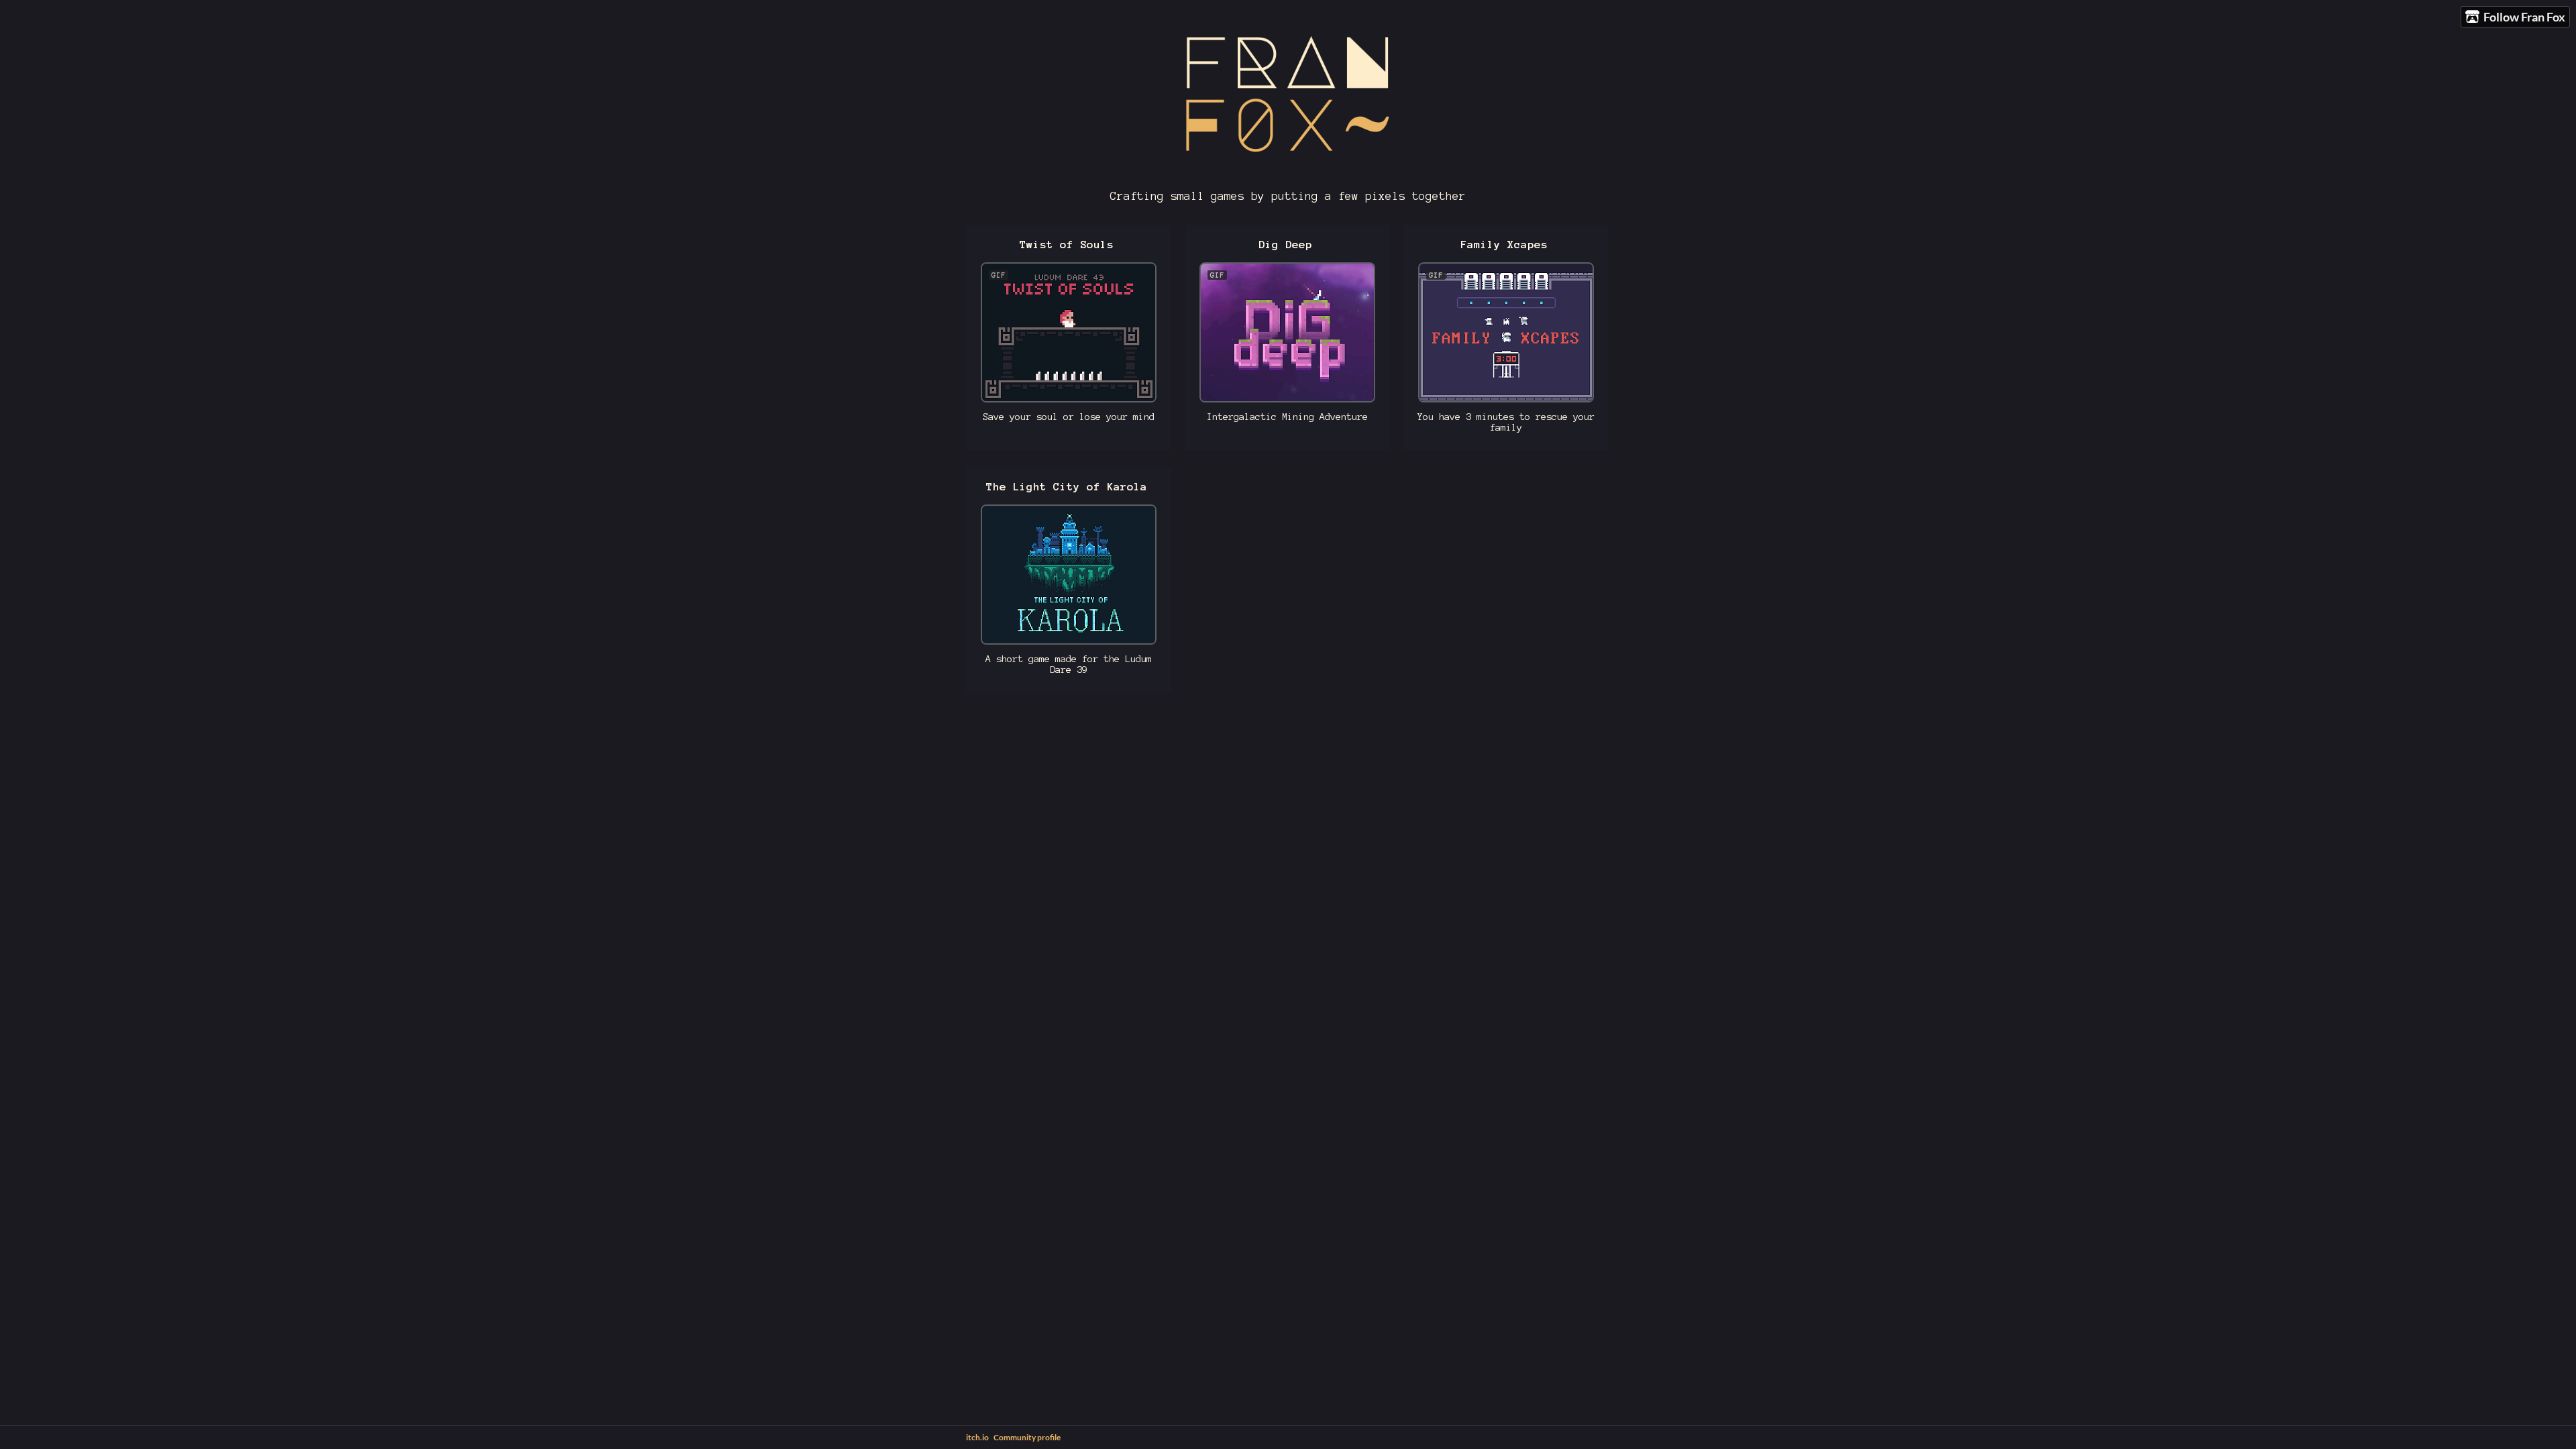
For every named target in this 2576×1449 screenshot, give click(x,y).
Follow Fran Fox (2524, 17)
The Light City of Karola (1067, 487)
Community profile (1027, 1437)
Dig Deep (1285, 245)
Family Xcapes (1504, 245)
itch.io (977, 1437)
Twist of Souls (1067, 245)
